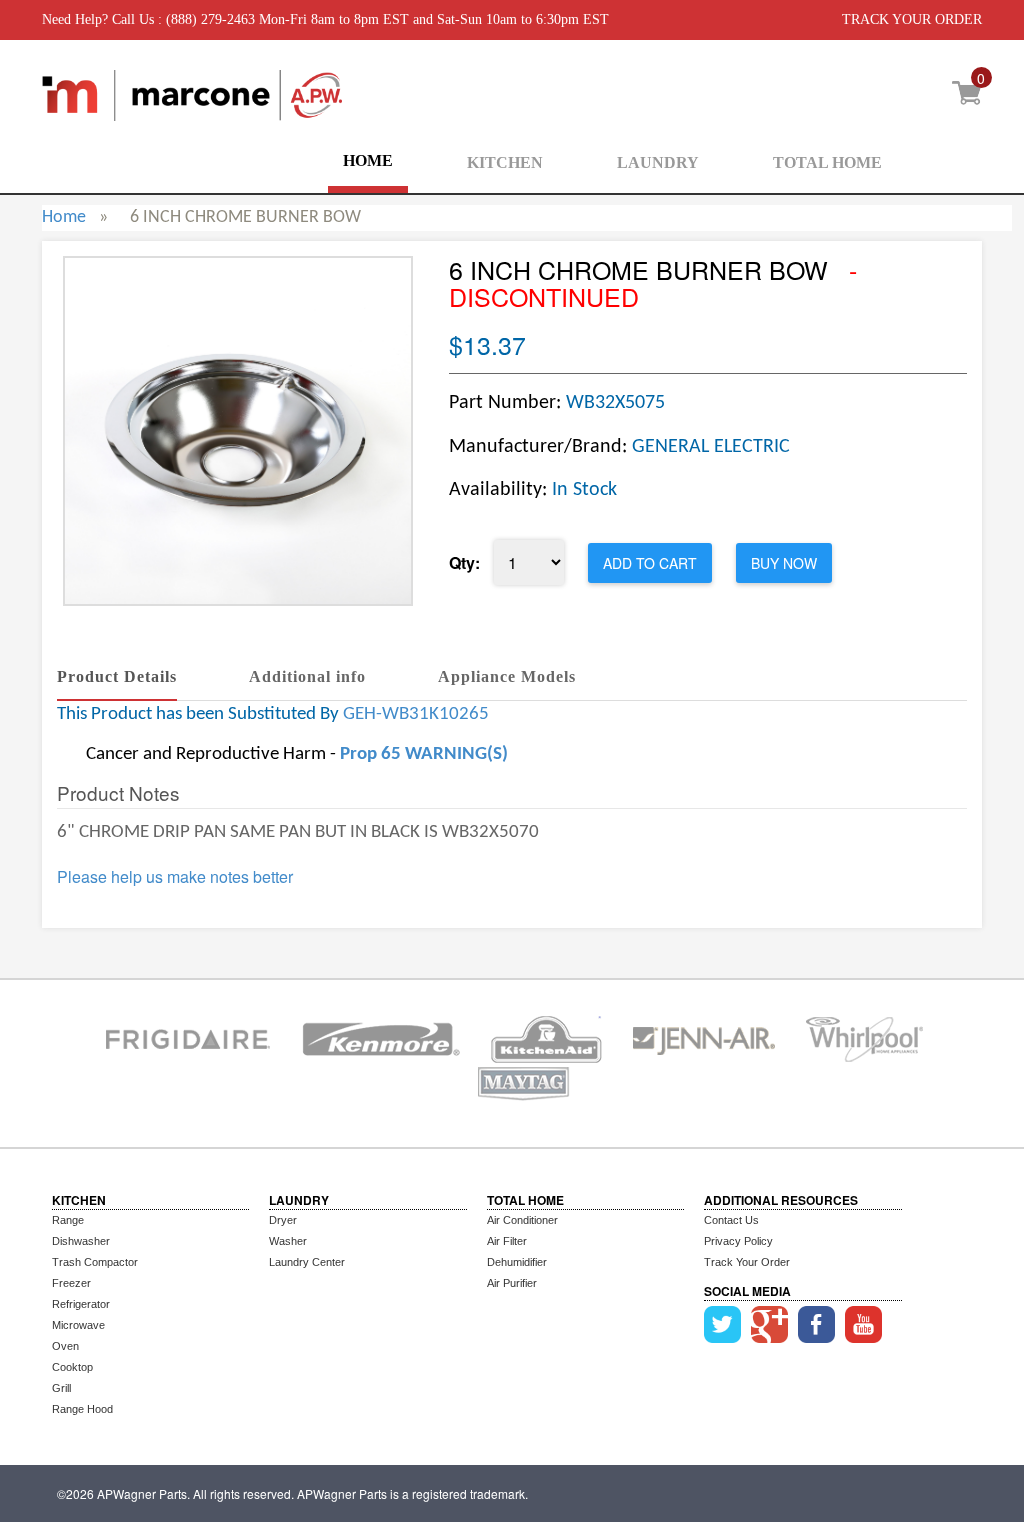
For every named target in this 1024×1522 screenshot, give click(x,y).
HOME (368, 160)
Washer (288, 1241)
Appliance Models (507, 676)
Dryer (283, 1220)
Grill (61, 1388)
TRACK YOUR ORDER (912, 19)
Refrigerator (81, 1304)
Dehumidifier (517, 1262)
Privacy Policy (738, 1241)
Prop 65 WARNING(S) (424, 754)
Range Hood (82, 1409)
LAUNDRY (658, 162)
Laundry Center (307, 1262)
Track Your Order (747, 1262)
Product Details (117, 676)
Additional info (307, 676)
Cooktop (72, 1367)
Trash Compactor (95, 1262)
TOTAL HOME (827, 162)
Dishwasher (81, 1241)
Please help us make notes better (175, 877)
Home (64, 217)
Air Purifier (512, 1283)
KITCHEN (505, 162)
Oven (65, 1346)
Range (68, 1220)
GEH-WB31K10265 (416, 714)
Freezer (71, 1283)
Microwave (78, 1325)
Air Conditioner (522, 1220)
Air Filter (507, 1241)
